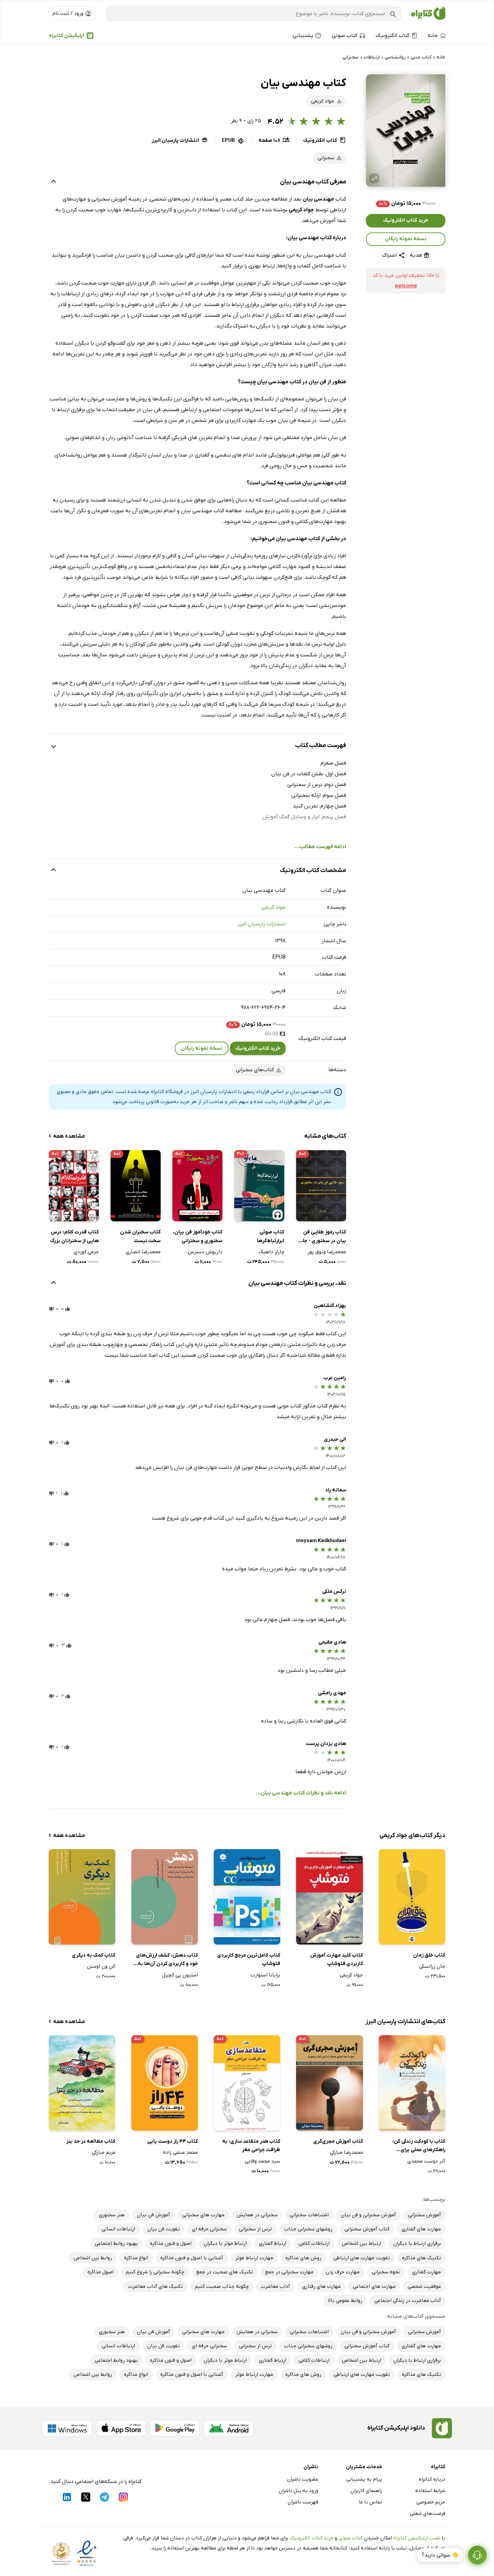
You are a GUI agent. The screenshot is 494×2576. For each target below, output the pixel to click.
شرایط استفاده (430, 2491)
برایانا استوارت (265, 1975)
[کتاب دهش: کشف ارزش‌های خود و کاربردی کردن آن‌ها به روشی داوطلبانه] (165, 1897)
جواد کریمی (273, 907)
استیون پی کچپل (180, 1975)
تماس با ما (370, 2502)
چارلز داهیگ (271, 1252)
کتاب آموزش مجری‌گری (338, 2141)
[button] (406, 130)
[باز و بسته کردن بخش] (53, 182)
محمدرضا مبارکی (346, 2152)
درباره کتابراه (432, 2479)
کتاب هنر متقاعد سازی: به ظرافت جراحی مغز (251, 2146)
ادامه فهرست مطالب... (320, 847)
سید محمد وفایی (262, 2161)
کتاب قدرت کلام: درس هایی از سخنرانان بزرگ (74, 1236)
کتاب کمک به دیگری (94, 1955)
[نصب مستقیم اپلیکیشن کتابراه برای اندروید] (229, 2428)
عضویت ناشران (303, 2479)
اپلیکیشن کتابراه (66, 36)
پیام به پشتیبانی (364, 2479)
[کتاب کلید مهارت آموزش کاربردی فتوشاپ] (329, 1897)
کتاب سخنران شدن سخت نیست (140, 1236)
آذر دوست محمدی (426, 2161)
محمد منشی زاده (180, 2152)
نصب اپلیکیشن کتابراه (417, 2538)
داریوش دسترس (205, 1252)
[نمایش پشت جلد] (374, 178)
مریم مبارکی (104, 2152)
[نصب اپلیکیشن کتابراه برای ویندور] (67, 2428)
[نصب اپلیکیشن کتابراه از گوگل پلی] (175, 2428)
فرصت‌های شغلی (428, 2514)
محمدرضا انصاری (143, 1252)
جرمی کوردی (86, 1252)
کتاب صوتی (351, 2538)
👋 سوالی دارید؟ (440, 2555)
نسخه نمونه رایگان (406, 239)
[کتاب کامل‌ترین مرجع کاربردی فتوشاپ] (247, 1897)
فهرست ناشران (303, 2502)
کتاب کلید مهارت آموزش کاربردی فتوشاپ (336, 1960)
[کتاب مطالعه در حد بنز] (82, 2083)
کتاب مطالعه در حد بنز (91, 2141)
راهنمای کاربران (366, 2491)
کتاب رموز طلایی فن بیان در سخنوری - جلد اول (323, 1237)
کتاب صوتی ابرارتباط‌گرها (271, 1236)
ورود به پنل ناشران (298, 2491)
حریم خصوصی (431, 2502)
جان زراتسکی (432, 1966)
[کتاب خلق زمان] (412, 1897)
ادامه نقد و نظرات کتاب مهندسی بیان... (301, 1793)
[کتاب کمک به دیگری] (82, 1897)
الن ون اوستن (101, 1966)
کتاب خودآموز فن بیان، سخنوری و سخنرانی (198, 1236)
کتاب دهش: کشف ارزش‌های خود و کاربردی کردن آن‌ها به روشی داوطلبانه (167, 1960)
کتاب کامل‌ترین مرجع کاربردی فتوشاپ (249, 1960)
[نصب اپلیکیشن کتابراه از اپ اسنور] (121, 2428)
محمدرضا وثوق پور (327, 1252)
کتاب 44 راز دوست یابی (173, 2141)
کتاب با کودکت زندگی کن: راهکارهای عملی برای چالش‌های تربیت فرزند (419, 2146)
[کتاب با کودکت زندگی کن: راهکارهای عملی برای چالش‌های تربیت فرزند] (412, 2083)
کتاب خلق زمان (429, 1955)
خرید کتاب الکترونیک (406, 221)
